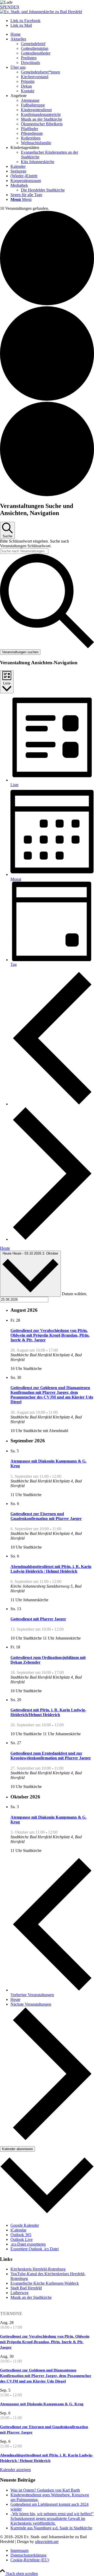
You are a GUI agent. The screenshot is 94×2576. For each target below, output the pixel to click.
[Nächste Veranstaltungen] (52, 1239)
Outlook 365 (21, 2235)
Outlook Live (22, 2239)
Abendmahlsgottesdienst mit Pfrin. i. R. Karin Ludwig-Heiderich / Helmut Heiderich (51, 1569)
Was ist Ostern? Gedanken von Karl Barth (45, 2490)
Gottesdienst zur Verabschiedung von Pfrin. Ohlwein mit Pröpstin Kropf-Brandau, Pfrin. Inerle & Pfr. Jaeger (50, 1335)
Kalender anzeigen (15, 2470)
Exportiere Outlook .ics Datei (35, 2249)
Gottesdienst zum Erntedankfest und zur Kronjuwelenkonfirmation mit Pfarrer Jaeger (51, 1756)
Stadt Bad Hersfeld (26, 2288)
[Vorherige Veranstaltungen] (52, 1104)
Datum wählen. (75, 1294)
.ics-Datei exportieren (28, 2244)
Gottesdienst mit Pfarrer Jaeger (38, 1619)
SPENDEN (10, 7)
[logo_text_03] (41, 12)
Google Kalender (25, 2225)
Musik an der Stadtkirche (31, 2297)
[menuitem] (52, 34)
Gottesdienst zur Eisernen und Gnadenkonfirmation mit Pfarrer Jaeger (46, 1516)
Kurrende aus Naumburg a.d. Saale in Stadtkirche (51, 2528)
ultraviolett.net (47, 2542)
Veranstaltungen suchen (20, 652)
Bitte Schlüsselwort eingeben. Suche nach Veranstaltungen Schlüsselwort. (34, 543)
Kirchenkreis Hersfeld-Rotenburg (38, 2269)
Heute (5, 1248)
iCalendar (18, 2230)
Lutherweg (19, 2293)
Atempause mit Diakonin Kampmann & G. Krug (42, 2404)
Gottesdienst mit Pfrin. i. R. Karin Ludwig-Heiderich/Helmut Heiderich (48, 1712)
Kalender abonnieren (17, 2149)
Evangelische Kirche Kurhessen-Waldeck (45, 2283)
